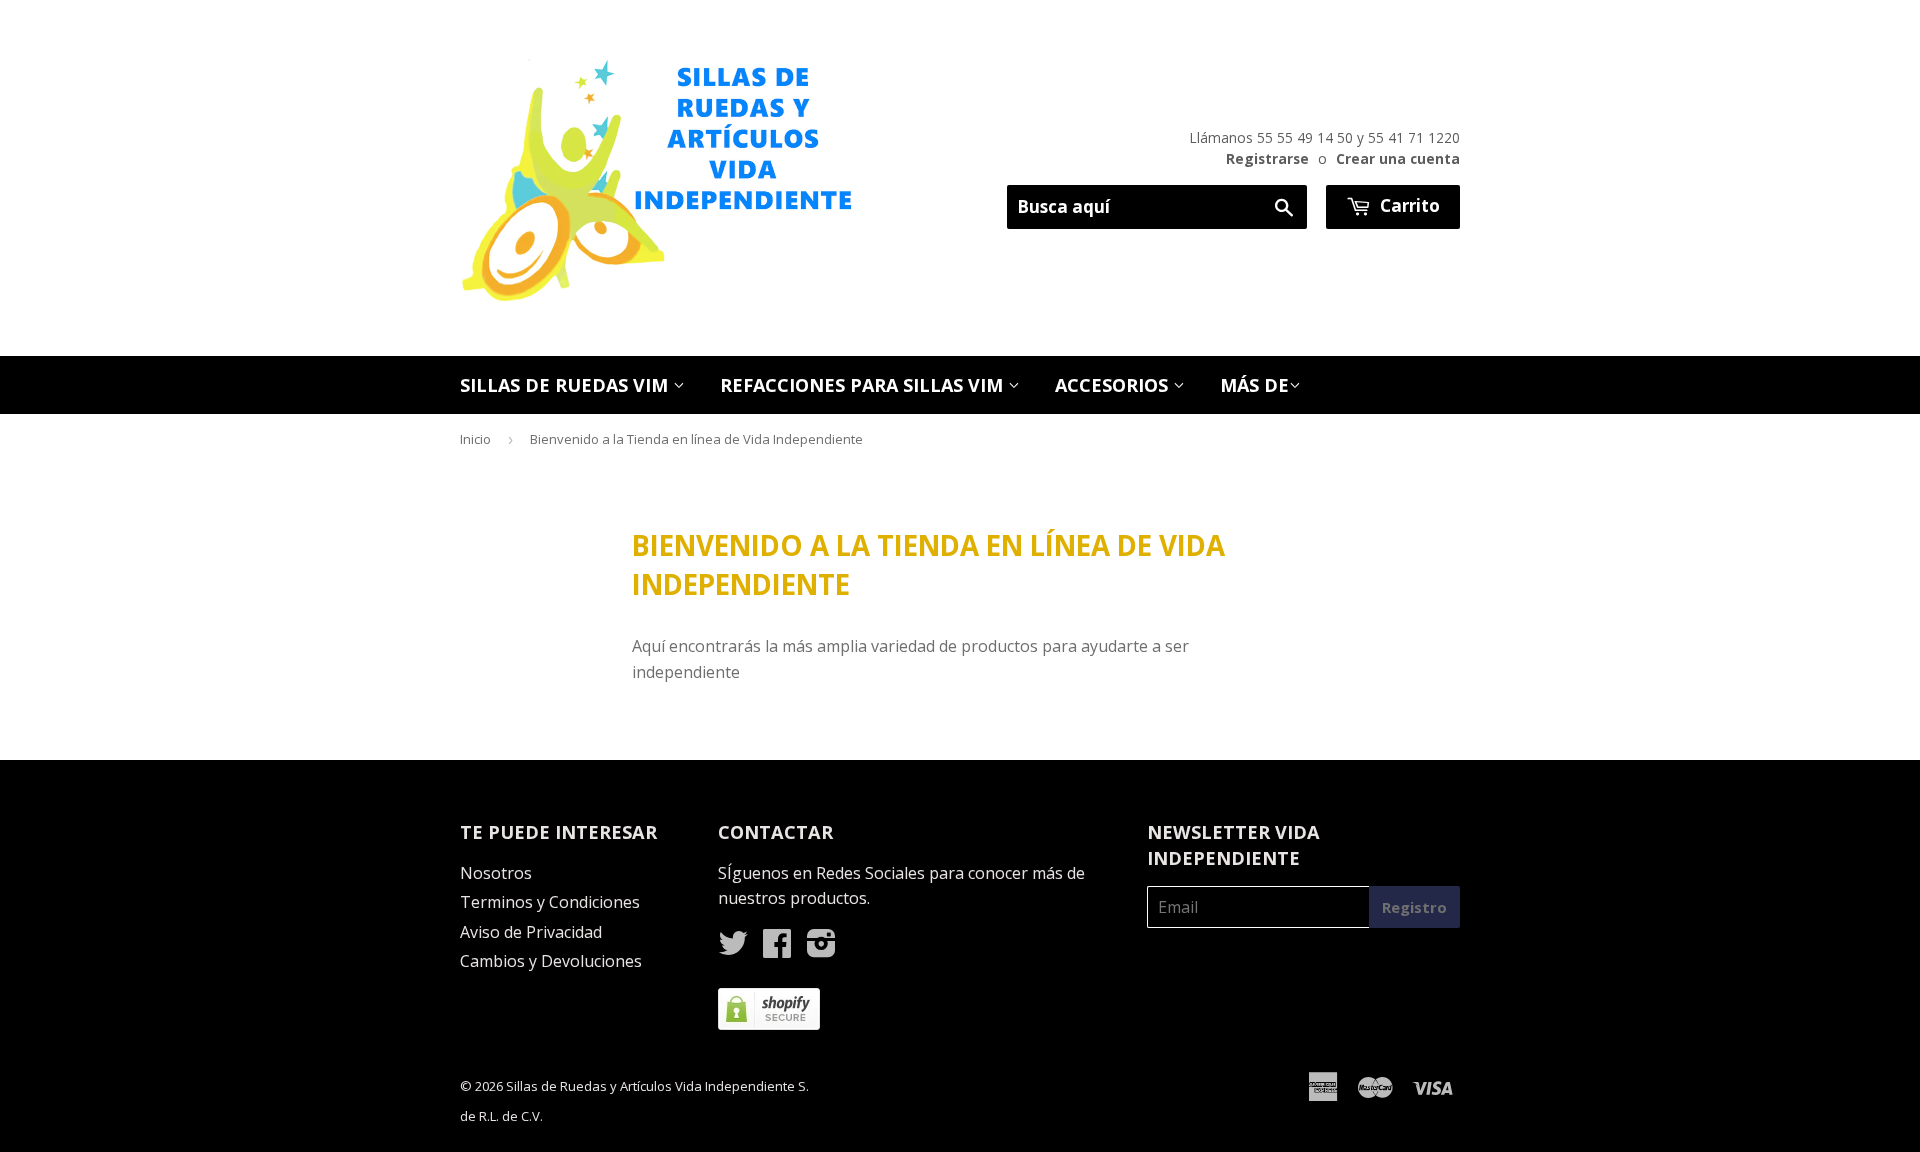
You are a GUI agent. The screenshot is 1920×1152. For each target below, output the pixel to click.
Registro (1414, 907)
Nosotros (496, 873)
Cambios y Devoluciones (551, 961)
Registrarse (1267, 158)
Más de (1254, 385)
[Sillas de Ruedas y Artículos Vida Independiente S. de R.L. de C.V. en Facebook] (777, 949)
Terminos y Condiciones (550, 902)
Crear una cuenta (1398, 158)
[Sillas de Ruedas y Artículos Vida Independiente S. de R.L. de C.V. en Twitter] (733, 949)
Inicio (475, 439)
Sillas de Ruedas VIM (566, 385)
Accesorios (1114, 385)
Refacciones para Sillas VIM (864, 385)
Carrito (1408, 205)
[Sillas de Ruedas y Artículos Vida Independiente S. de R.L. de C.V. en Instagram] (821, 949)
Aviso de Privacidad (531, 932)
